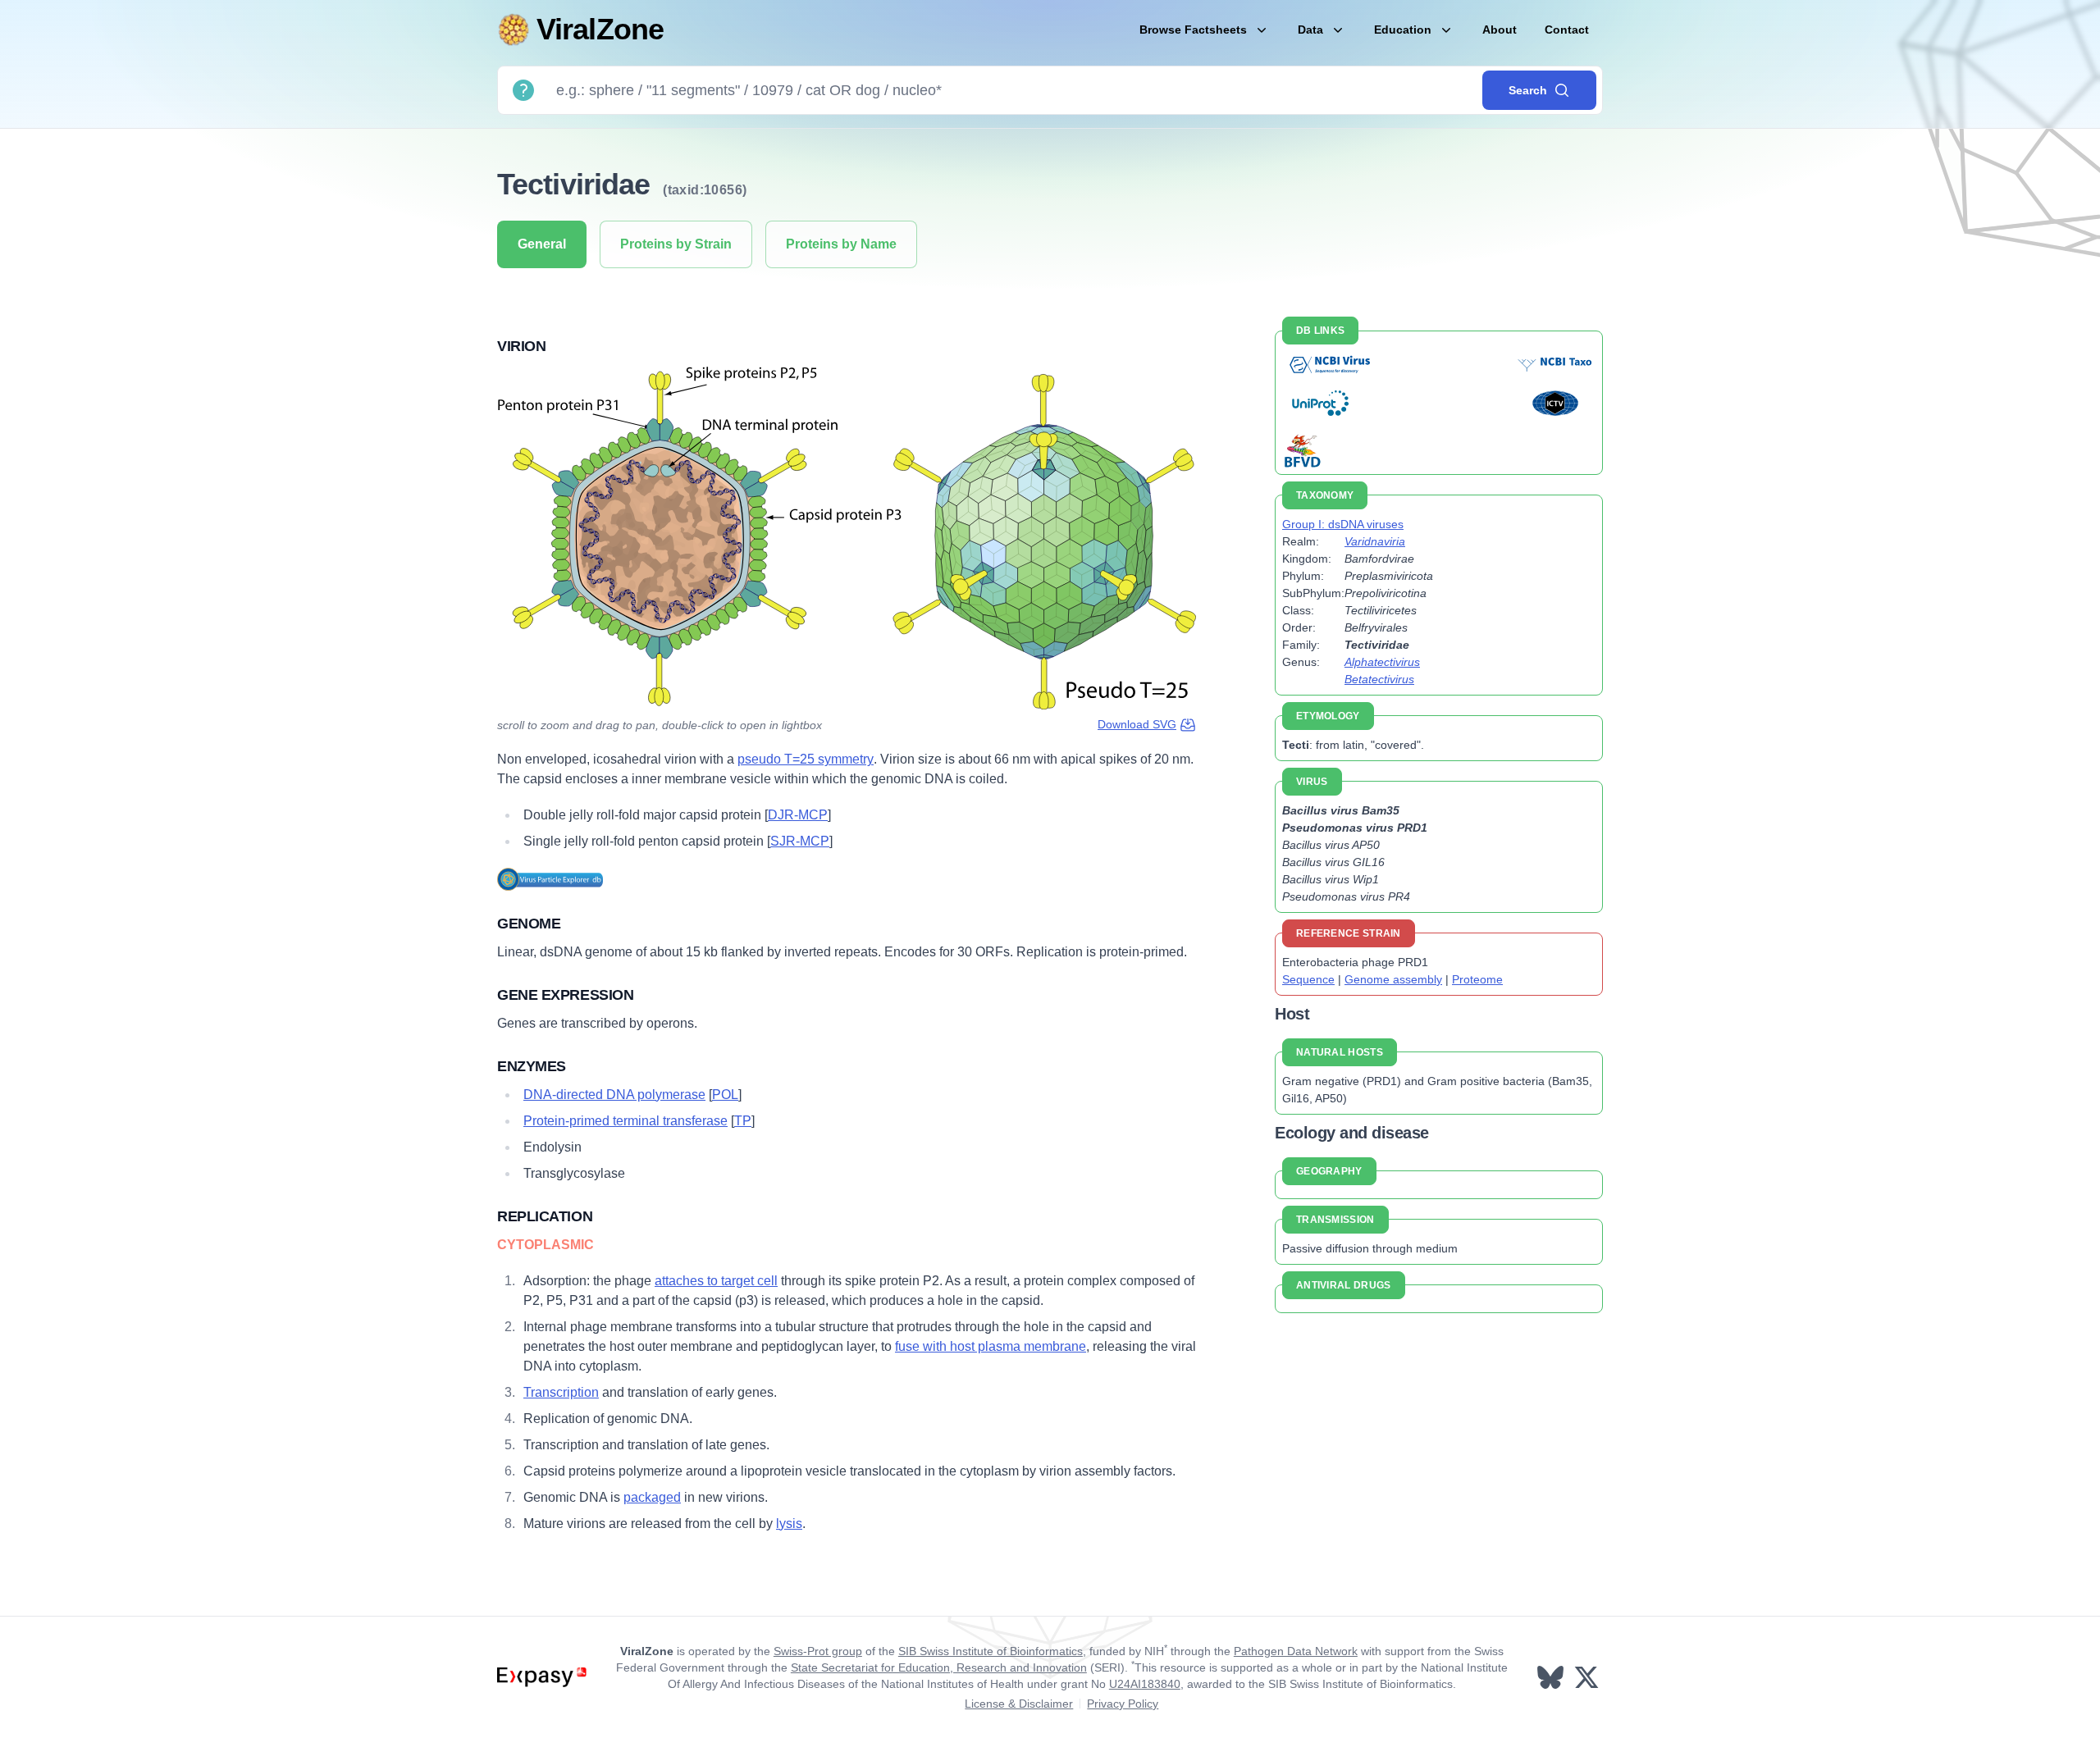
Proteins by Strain (676, 244)
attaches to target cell (716, 1281)
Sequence (1308, 979)
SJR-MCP (800, 841)
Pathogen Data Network (1296, 1651)
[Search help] (523, 90)
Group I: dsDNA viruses (1343, 524)
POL (725, 1095)
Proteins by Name (841, 244)
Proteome (1477, 979)
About (1500, 30)
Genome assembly (1393, 979)
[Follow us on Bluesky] (1552, 1677)
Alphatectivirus (1382, 662)
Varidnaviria (1375, 541)
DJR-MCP (798, 815)
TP (743, 1121)
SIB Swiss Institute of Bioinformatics (991, 1651)
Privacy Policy (1123, 1704)
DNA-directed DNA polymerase (614, 1095)
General (542, 244)
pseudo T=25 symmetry (806, 759)
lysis (789, 1524)
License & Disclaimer (1019, 1704)
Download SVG (1137, 724)
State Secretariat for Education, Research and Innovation (939, 1667)
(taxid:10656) (705, 190)
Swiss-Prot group (818, 1651)
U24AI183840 (1145, 1684)
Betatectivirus (1379, 679)
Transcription (561, 1392)
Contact (1567, 30)
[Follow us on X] (1588, 1677)
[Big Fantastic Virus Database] (1301, 449)
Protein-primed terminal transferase (625, 1121)
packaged (652, 1497)
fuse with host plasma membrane (991, 1346)
